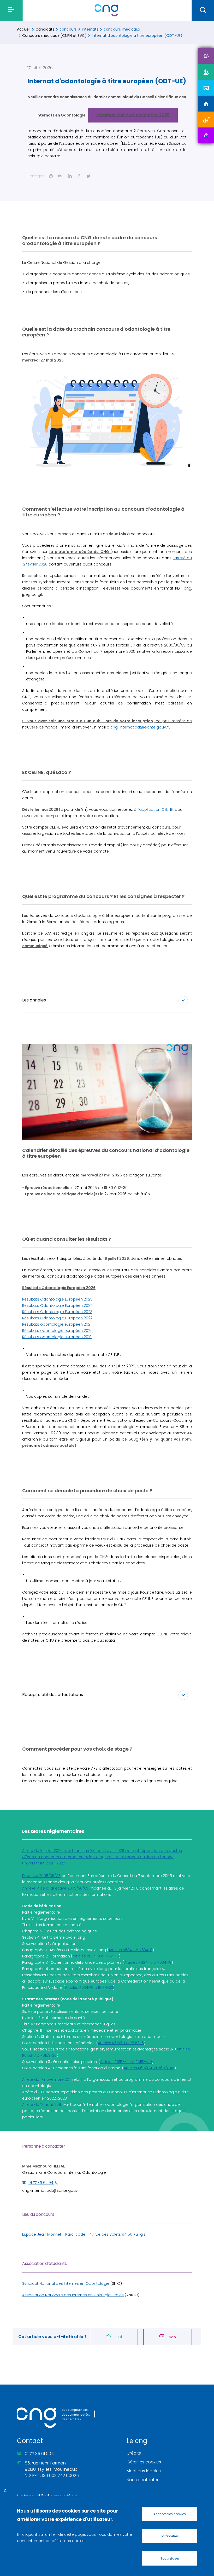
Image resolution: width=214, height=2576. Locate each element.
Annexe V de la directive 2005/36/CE (55, 1888)
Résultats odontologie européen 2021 (57, 1324)
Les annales (34, 1000)
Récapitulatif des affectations (53, 1695)
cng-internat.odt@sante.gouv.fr (52, 2190)
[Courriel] (60, 176)
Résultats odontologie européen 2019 (57, 1337)
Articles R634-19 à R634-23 (89, 1988)
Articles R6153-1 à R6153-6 (121, 2043)
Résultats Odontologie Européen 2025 (57, 1299)
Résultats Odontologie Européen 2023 (57, 1312)
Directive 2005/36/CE (41, 1876)
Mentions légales (144, 2471)
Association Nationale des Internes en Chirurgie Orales (73, 2295)
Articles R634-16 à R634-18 (148, 1962)
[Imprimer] (51, 176)
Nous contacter (142, 2480)
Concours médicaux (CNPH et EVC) (54, 36)
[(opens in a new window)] (206, 56)
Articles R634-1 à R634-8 (130, 1950)
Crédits (134, 2453)
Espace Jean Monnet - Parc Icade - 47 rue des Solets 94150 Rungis (84, 2234)
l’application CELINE (155, 809)
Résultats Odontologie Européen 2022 (57, 1318)
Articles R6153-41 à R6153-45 (149, 2068)
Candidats (45, 29)
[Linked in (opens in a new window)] (70, 176)
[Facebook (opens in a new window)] (79, 176)
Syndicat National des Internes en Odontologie (66, 2283)
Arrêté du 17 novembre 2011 (47, 2079)
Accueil (24, 29)
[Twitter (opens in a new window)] (88, 176)
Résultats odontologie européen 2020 (57, 1331)
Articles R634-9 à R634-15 (96, 1956)
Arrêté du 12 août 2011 (41, 2105)
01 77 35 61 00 (38, 2454)
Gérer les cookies (144, 2462)
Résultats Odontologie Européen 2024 (57, 1306)
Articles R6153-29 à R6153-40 (126, 2062)
